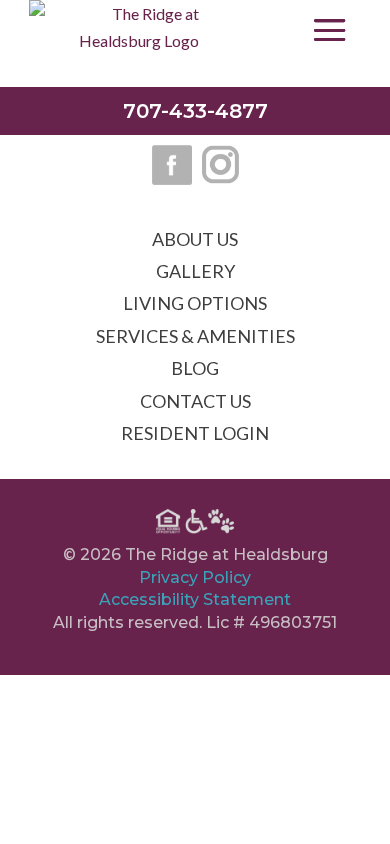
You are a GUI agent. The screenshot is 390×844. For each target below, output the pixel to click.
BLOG (195, 368)
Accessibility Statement (195, 599)
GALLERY (195, 271)
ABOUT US (195, 239)
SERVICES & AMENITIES (195, 336)
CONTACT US (195, 401)
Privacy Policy (195, 577)
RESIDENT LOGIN (195, 433)
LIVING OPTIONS (195, 303)
